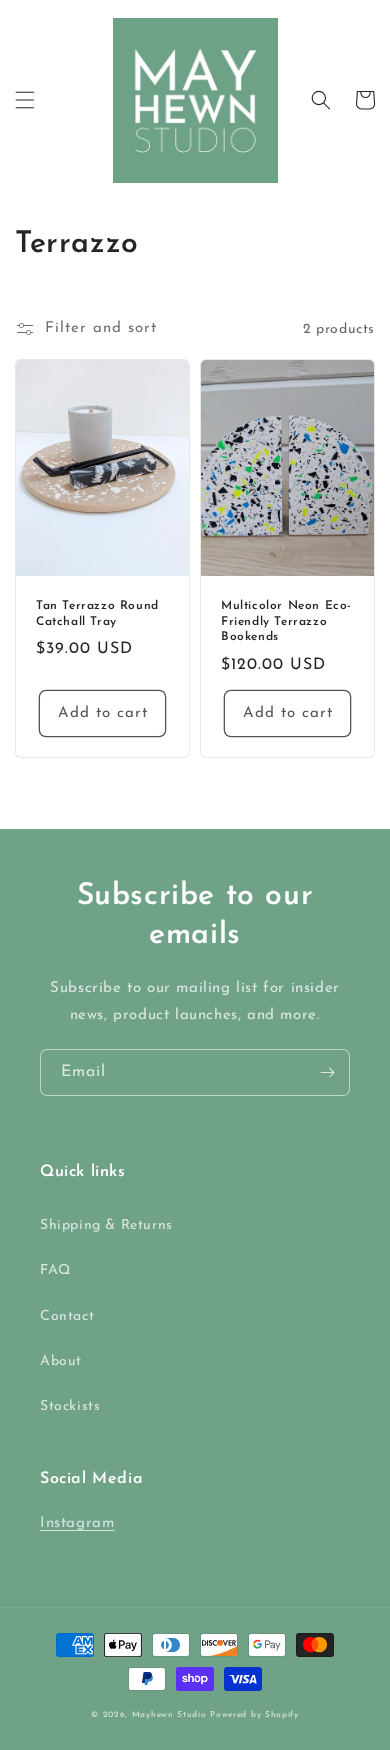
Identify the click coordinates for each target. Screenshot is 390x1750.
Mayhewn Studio (169, 1715)
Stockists (70, 1406)
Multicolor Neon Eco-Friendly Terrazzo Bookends (286, 621)
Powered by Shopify (254, 1715)
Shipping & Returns (106, 1225)
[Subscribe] (327, 1072)
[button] (25, 100)
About (61, 1361)
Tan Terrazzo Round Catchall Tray (97, 614)
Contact (67, 1316)
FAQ (55, 1270)
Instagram (77, 1523)
